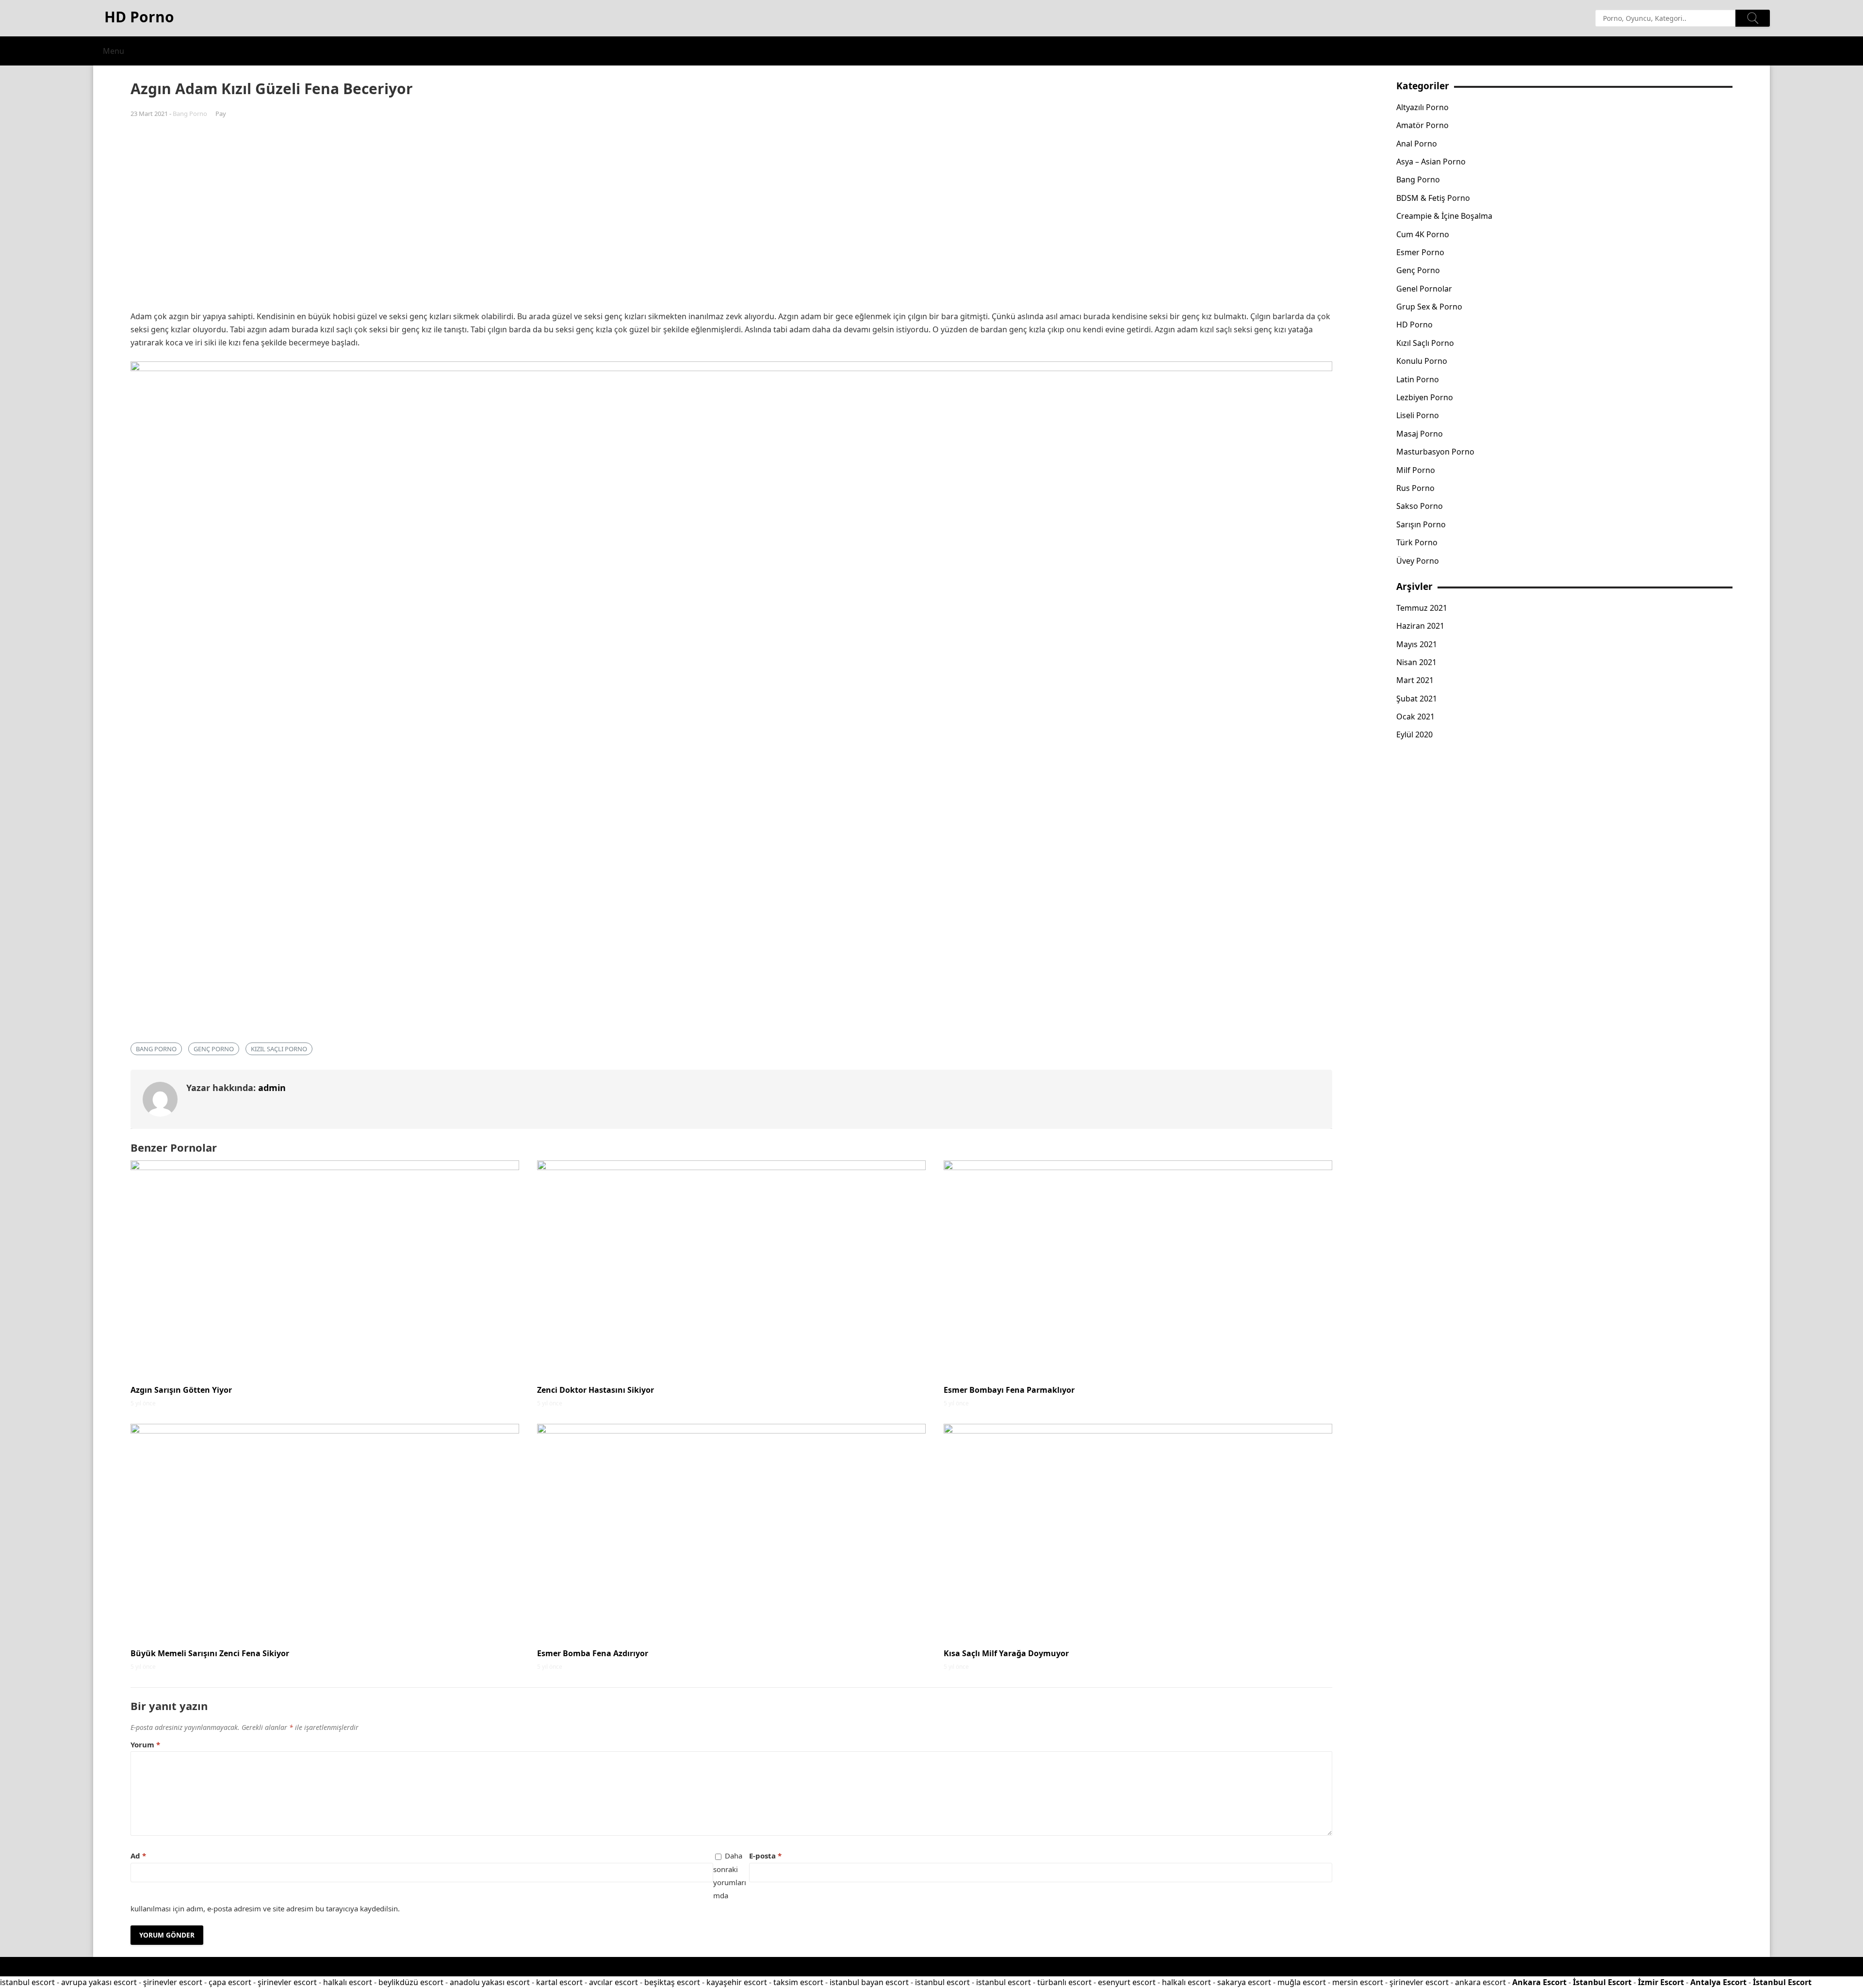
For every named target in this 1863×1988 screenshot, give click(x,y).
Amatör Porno (1422, 125)
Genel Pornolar (1424, 289)
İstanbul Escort (1602, 1982)
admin (272, 1088)
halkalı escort (348, 1982)
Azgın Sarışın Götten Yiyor (181, 1390)
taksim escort (798, 1982)
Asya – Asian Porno (1431, 162)
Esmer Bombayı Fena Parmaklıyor (1009, 1390)
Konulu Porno (1422, 361)
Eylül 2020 (1414, 734)
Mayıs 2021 (1417, 644)
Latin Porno (1418, 379)
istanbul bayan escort (869, 1982)
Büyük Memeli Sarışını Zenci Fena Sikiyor (210, 1653)
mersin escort (1358, 1982)
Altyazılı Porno (1422, 107)
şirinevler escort (173, 1982)
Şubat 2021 (1417, 699)
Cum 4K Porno (1423, 234)
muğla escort (1302, 1982)
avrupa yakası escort (99, 1982)
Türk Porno (1417, 542)
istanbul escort (27, 1982)
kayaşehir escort (737, 1982)
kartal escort (559, 1982)
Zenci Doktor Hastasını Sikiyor (596, 1390)
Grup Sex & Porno (1429, 307)
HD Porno (1414, 325)
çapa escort (230, 1982)
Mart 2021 (1415, 680)
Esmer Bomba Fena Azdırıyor (593, 1653)
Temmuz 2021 (1422, 608)
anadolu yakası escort (490, 1982)
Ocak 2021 (1415, 717)
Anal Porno (1417, 144)
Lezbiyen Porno (1425, 397)
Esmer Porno (1420, 252)
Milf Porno (1416, 470)
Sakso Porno (1420, 506)
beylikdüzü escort (411, 1982)
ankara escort (1480, 1982)
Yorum (145, 1744)
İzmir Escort (1661, 1982)
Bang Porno (190, 114)
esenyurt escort (1127, 1982)
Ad (138, 1856)
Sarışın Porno (1421, 524)
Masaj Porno (1420, 434)
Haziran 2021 (1420, 626)
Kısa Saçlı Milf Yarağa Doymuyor (1006, 1653)
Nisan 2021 (1416, 662)
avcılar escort (613, 1982)
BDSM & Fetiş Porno (1433, 198)
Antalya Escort (1718, 1982)
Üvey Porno (1418, 561)
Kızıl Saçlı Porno (279, 1049)
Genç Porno (214, 1049)
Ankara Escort (1539, 1982)
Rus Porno (1415, 488)
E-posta (765, 1856)
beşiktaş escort (672, 1982)
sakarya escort (1244, 1982)
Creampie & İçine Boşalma (1444, 216)
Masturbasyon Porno (1435, 452)
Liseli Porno (1418, 415)
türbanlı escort (1064, 1982)
